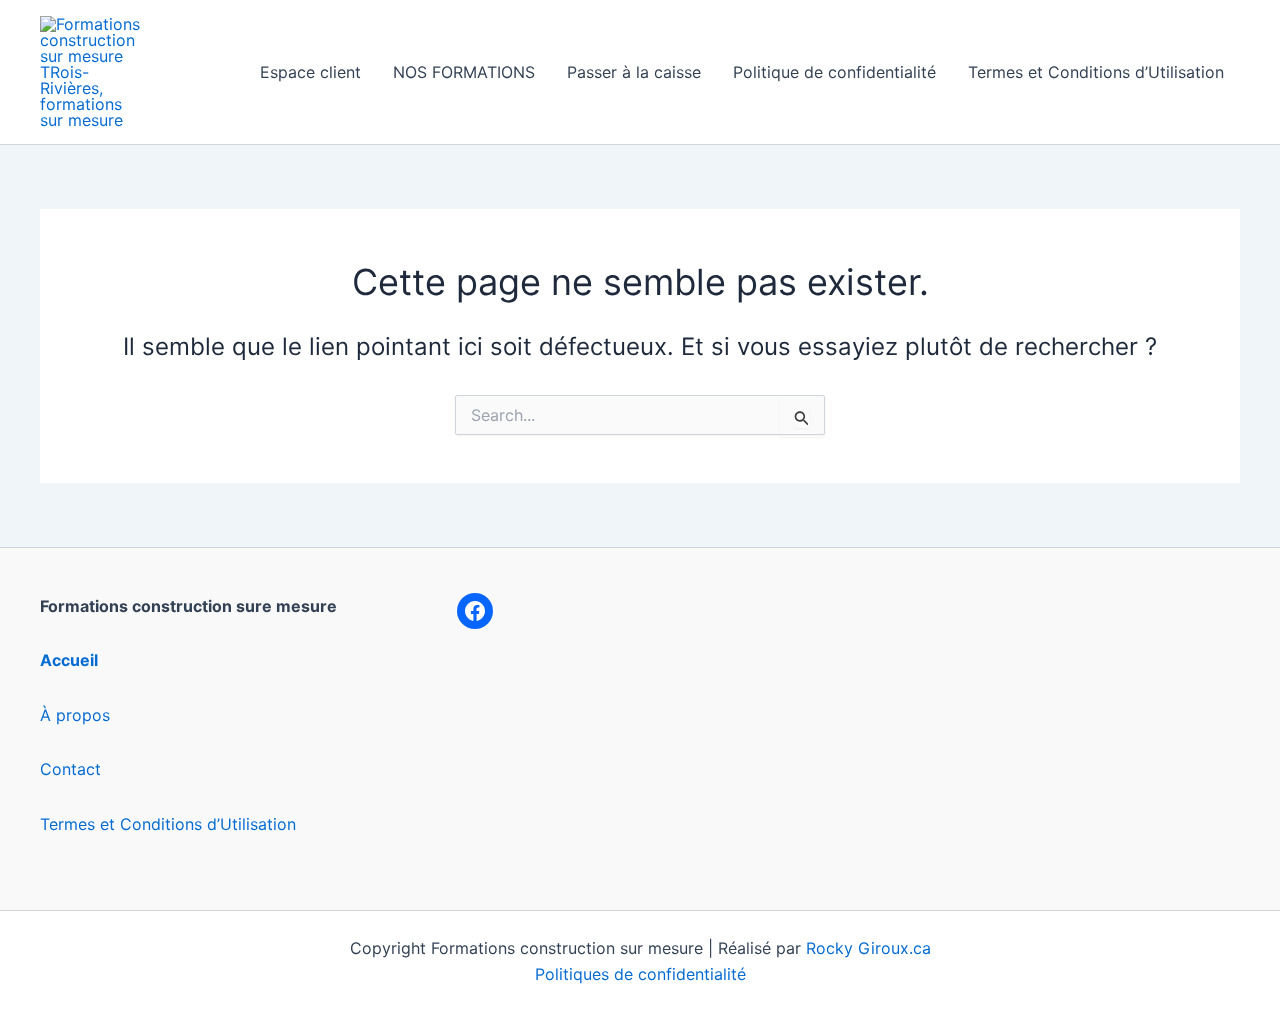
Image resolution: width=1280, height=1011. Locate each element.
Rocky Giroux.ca (868, 948)
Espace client (310, 72)
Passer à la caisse (634, 72)
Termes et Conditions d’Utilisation (1096, 72)
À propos (75, 715)
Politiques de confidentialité (640, 974)
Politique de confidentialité (834, 72)
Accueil (69, 660)
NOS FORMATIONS (464, 72)
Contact (70, 769)
